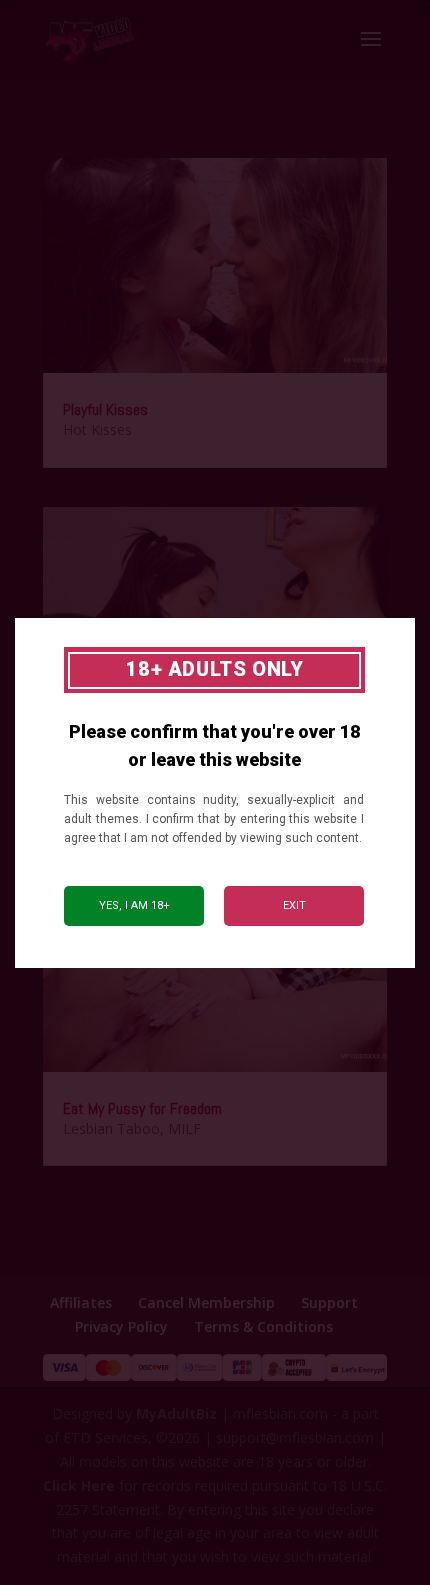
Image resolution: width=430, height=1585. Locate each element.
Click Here (79, 1485)
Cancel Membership (206, 1302)
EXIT (294, 905)
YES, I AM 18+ (134, 905)
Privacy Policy (121, 1326)
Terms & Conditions (263, 1326)
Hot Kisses (97, 429)
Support (329, 1302)
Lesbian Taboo (111, 1128)
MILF (184, 1128)
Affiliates (81, 1302)
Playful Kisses (105, 409)
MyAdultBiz (176, 1413)
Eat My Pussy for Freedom (142, 1108)
